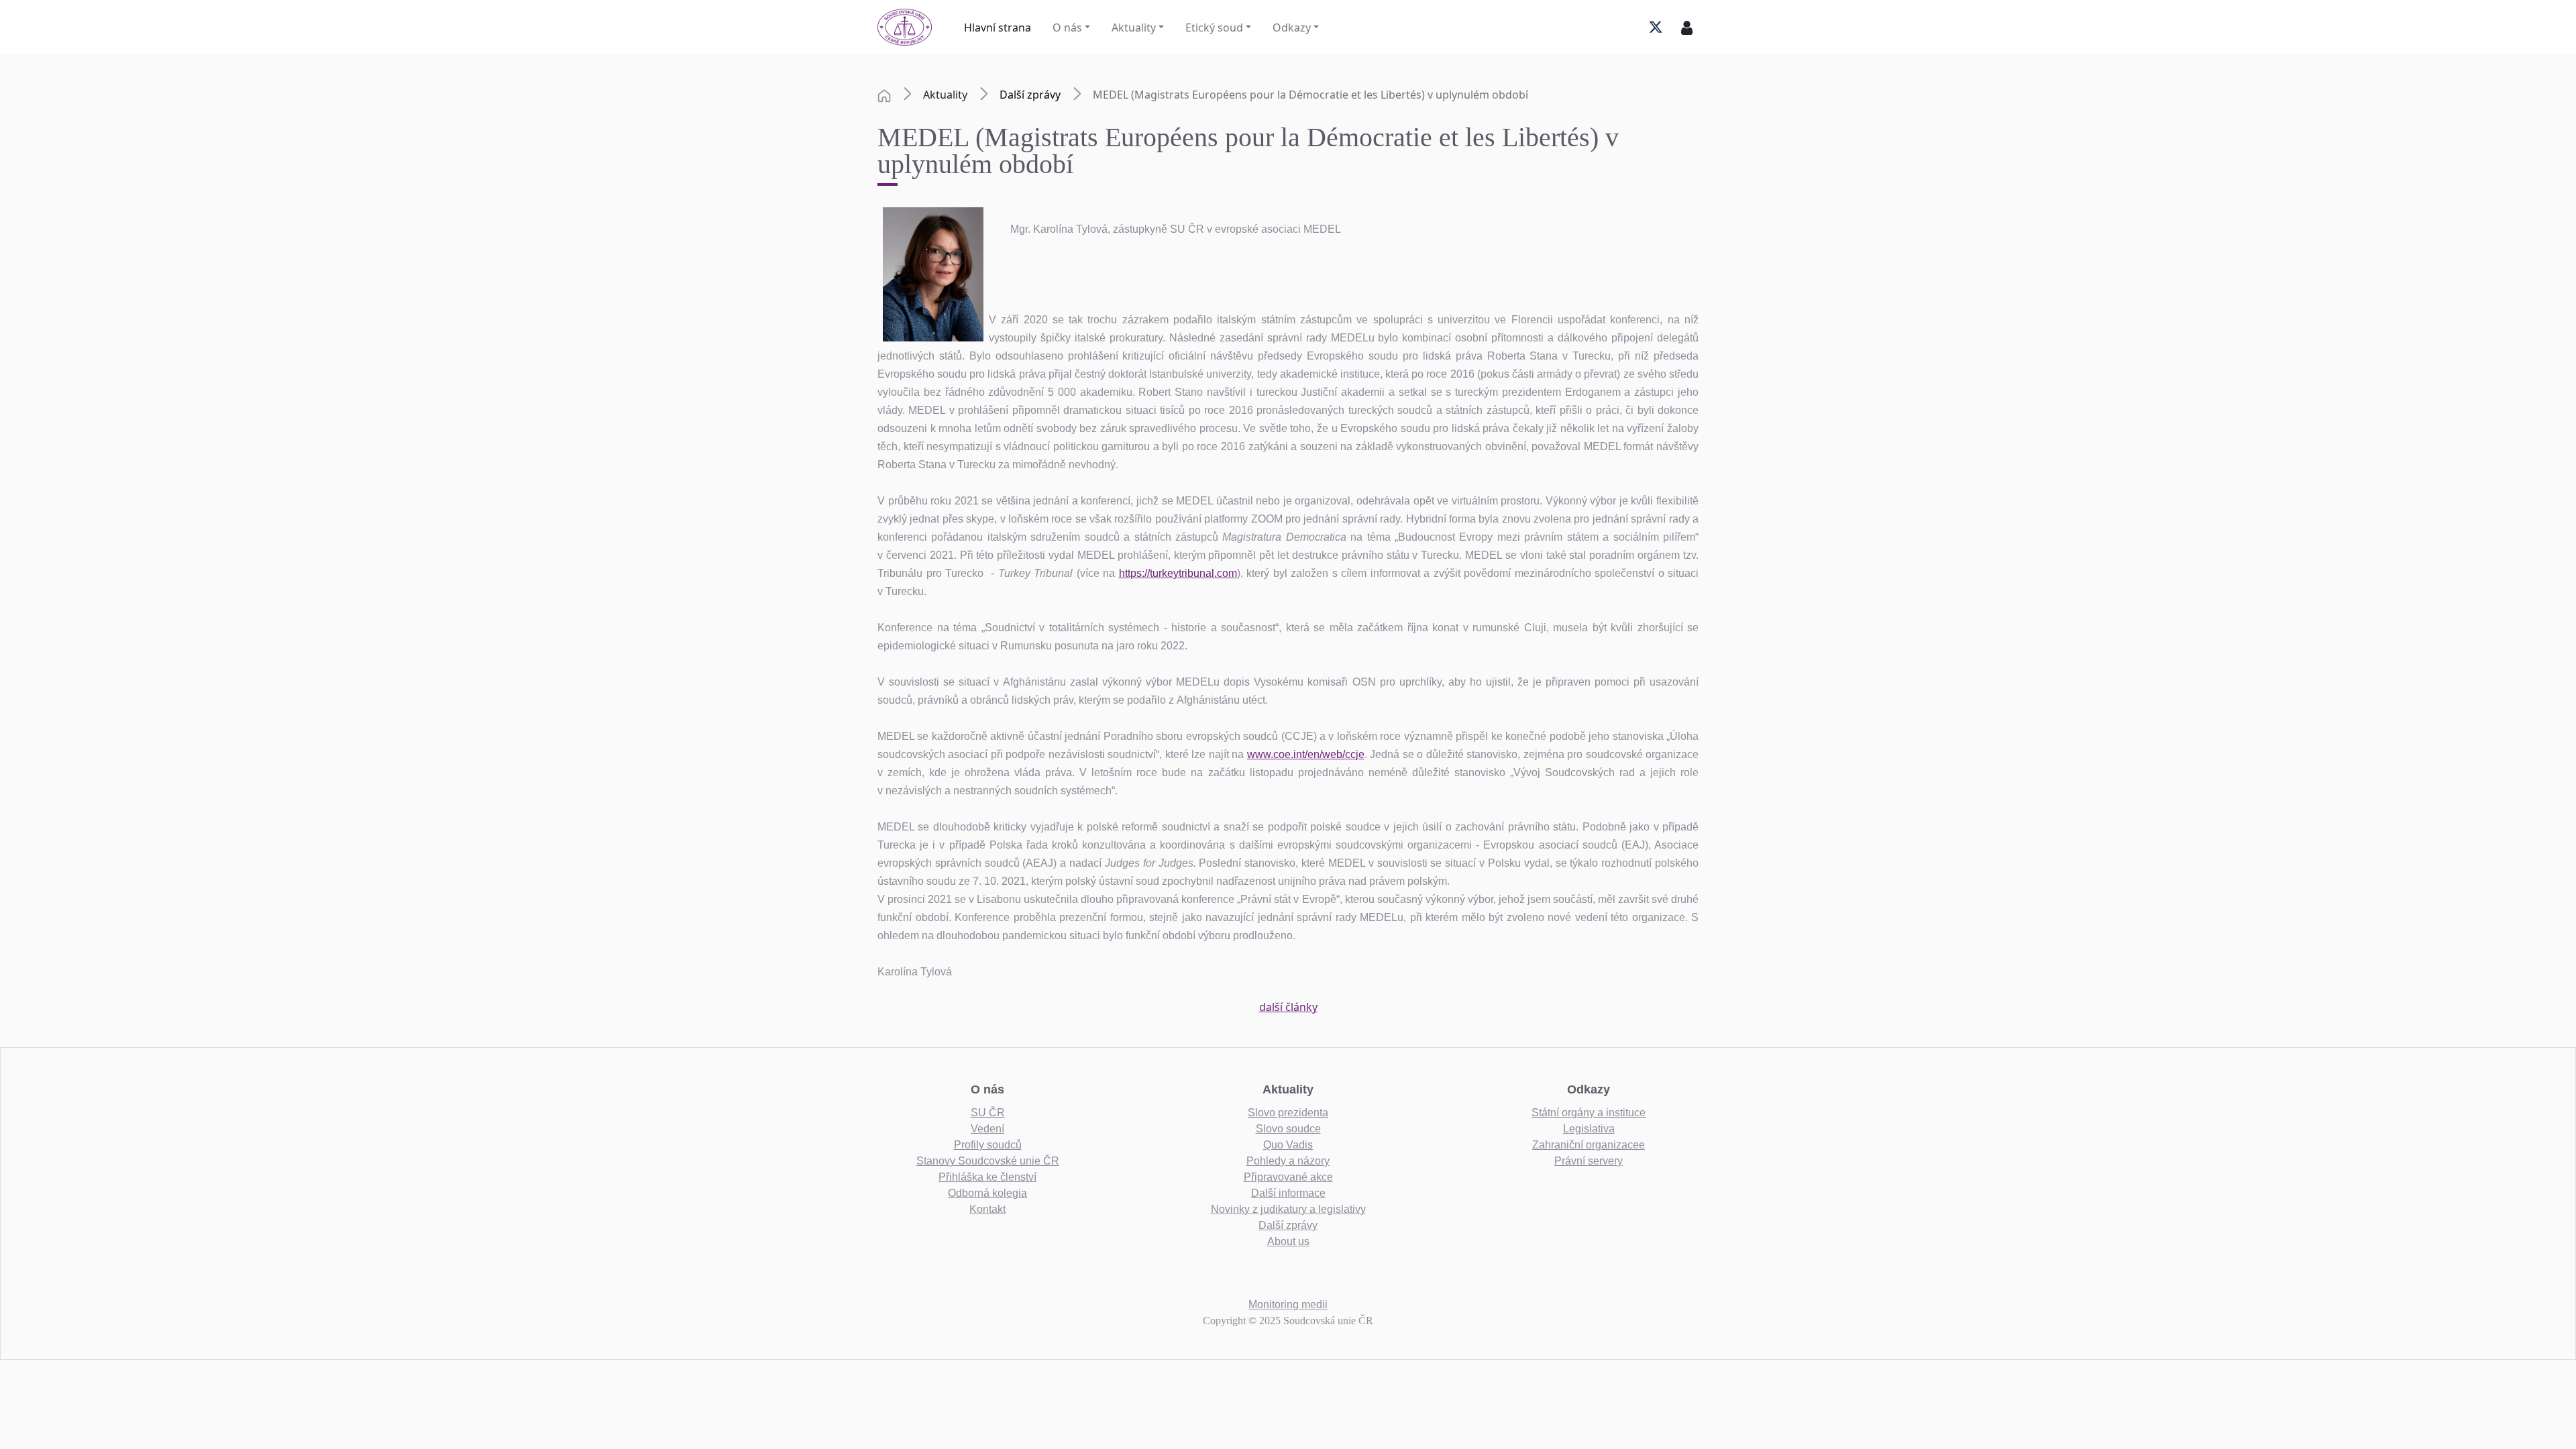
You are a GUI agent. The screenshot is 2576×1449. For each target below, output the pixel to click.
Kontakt (987, 1209)
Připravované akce (1288, 1177)
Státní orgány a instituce (1589, 1113)
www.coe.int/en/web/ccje (1306, 754)
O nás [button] (1067, 28)
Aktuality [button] (1134, 28)
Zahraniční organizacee (1589, 1145)
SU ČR (988, 1113)
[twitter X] (1656, 28)
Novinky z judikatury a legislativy (1288, 1209)
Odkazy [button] (1292, 28)
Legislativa (1589, 1129)
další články (1288, 1007)
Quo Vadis (1288, 1145)
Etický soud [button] (1214, 28)
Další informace (1288, 1193)
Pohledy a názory (1288, 1161)
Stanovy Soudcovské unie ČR (988, 1161)
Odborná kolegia (987, 1193)
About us (1288, 1241)
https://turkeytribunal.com (1178, 573)
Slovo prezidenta (1288, 1113)
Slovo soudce (1288, 1129)
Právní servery (1589, 1161)
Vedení (987, 1129)
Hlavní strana (998, 28)
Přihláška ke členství (987, 1177)
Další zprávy (1030, 95)
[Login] (1687, 28)
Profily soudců (988, 1145)
